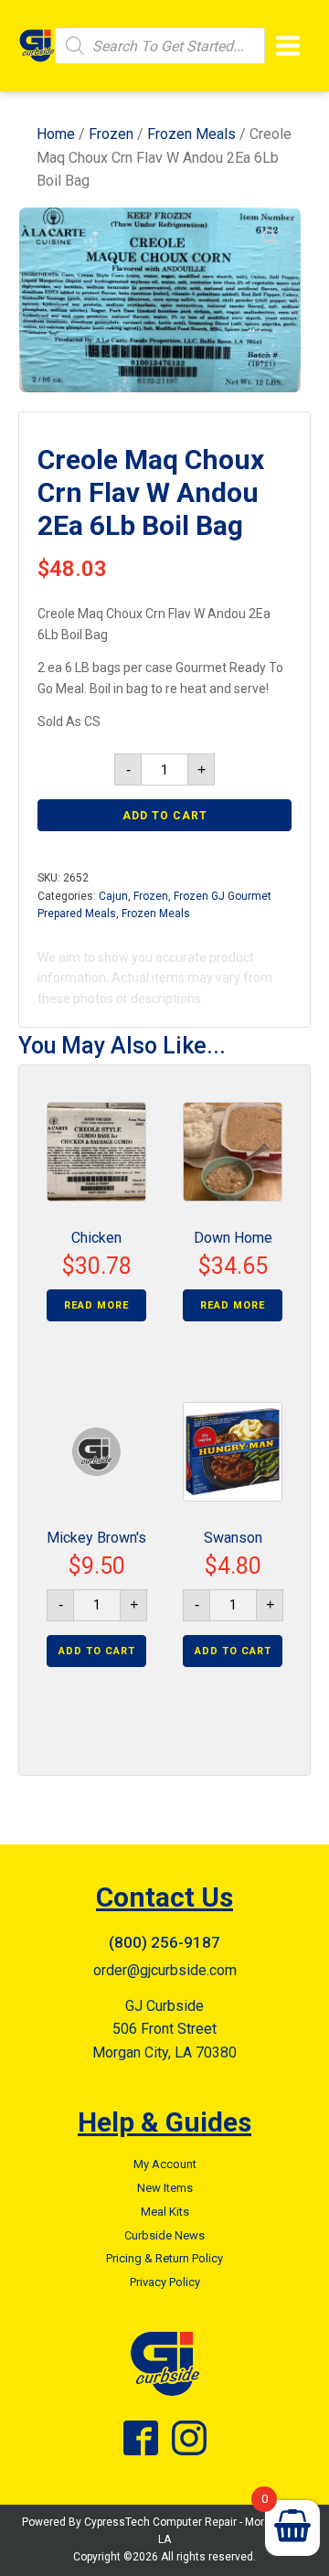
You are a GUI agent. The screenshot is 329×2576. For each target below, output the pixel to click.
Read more (96, 1305)
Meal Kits (165, 2212)
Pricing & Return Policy (164, 2258)
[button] (271, 238)
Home (56, 134)
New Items (165, 2188)
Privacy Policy (165, 2282)
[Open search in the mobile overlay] (160, 46)
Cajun (113, 896)
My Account (165, 2164)
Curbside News (164, 2235)
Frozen (111, 134)
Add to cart (165, 816)
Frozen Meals (191, 134)
